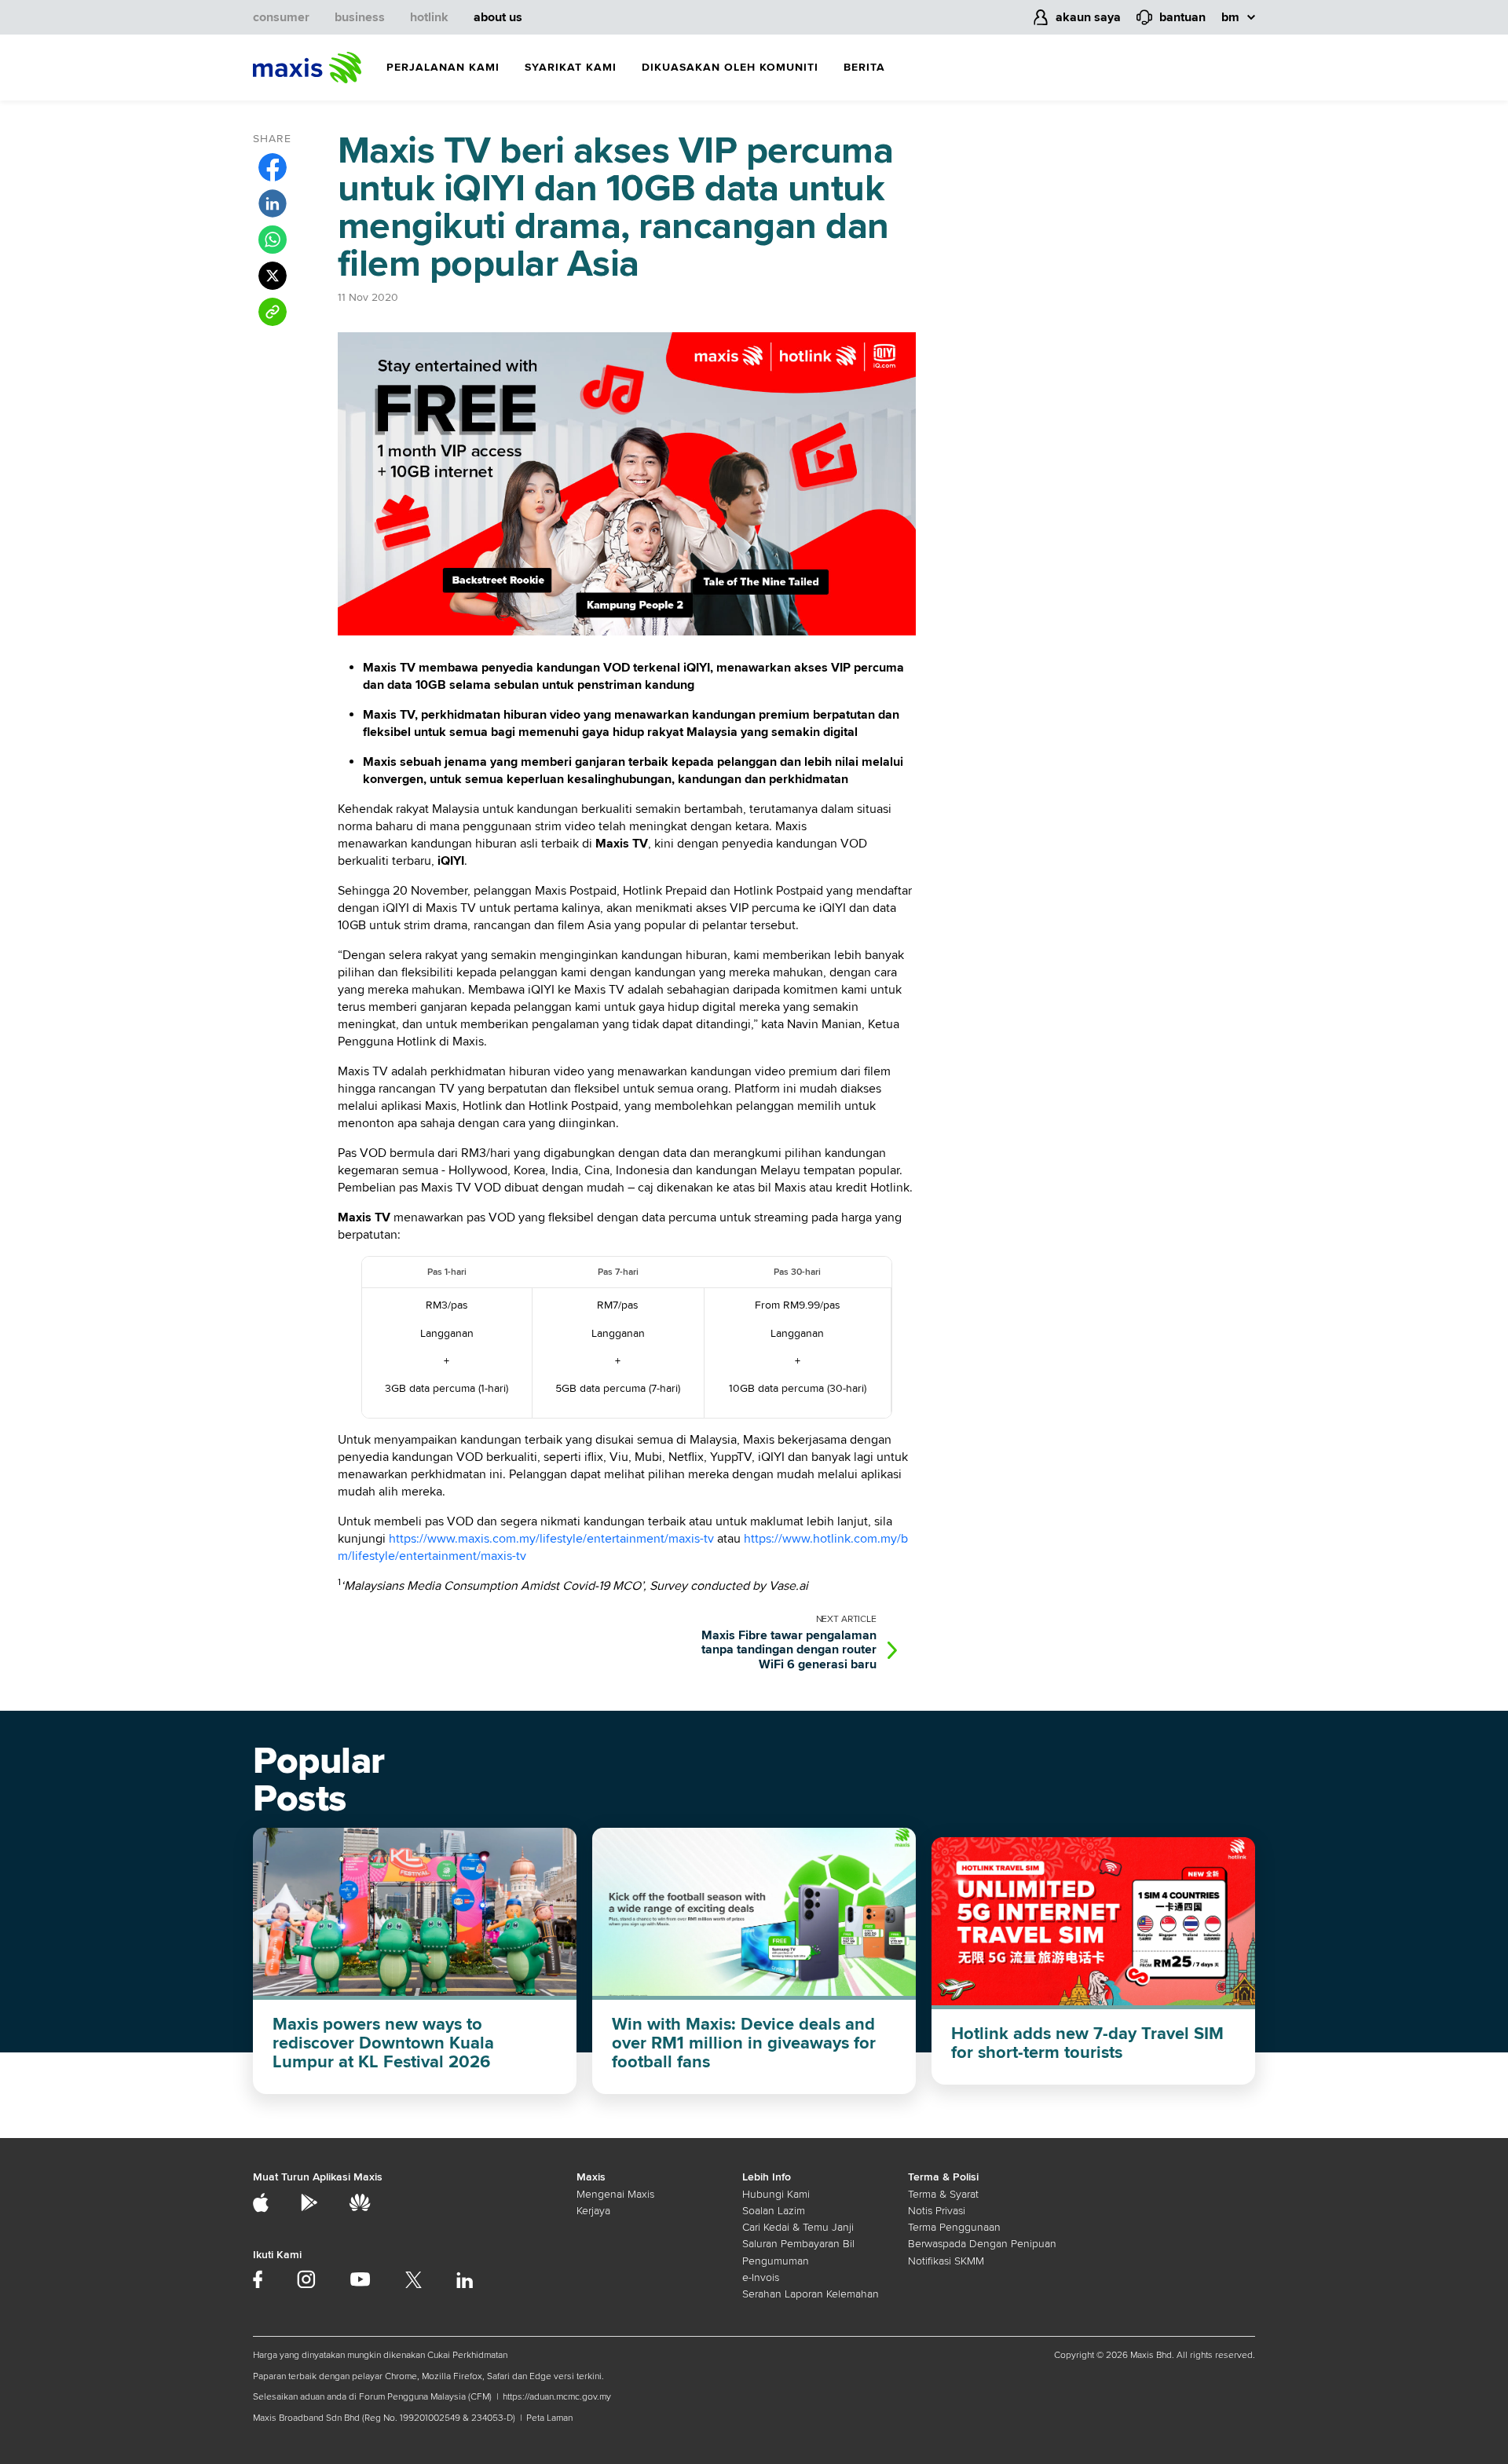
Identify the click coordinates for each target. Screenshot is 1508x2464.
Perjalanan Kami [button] (443, 67)
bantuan (1182, 17)
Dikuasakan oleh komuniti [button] (730, 67)
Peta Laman (549, 2418)
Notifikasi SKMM (946, 2261)
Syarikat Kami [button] (571, 67)
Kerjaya (593, 2211)
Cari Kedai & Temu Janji (798, 2227)
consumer (281, 17)
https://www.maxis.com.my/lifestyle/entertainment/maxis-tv (551, 1539)
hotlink (429, 17)
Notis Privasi (937, 2211)
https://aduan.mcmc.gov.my (557, 2397)
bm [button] (1230, 17)
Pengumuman (776, 2261)
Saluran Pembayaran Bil (798, 2244)
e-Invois (761, 2277)
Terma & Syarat (943, 2194)
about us (498, 17)
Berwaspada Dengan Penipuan (982, 2244)
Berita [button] (864, 67)
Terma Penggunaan (954, 2227)
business (360, 17)
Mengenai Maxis (615, 2194)
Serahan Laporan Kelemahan (811, 2294)
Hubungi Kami (776, 2194)
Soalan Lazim (774, 2211)
